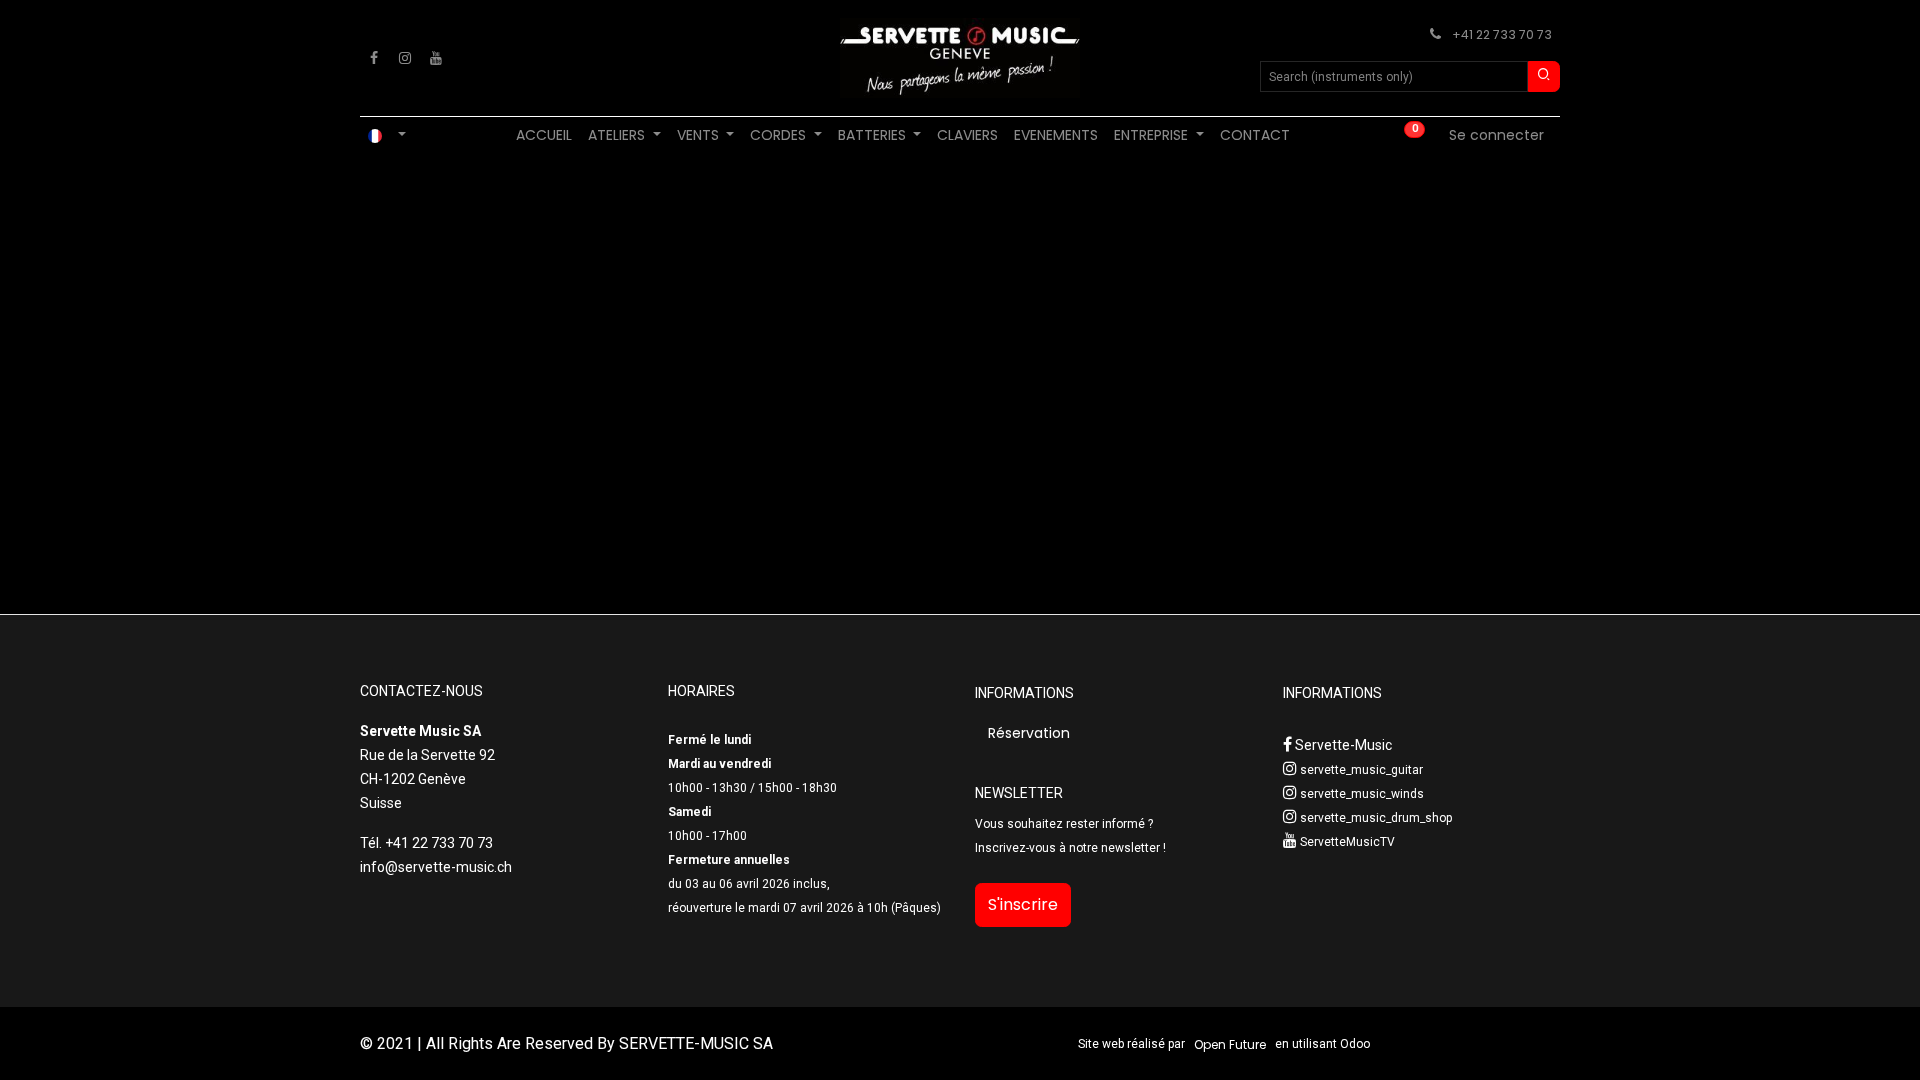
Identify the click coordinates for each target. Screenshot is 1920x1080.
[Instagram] (405, 58)
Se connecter (1496, 135)
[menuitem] (544, 135)
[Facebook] (374, 58)
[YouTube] (436, 58)
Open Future (1230, 1044)
